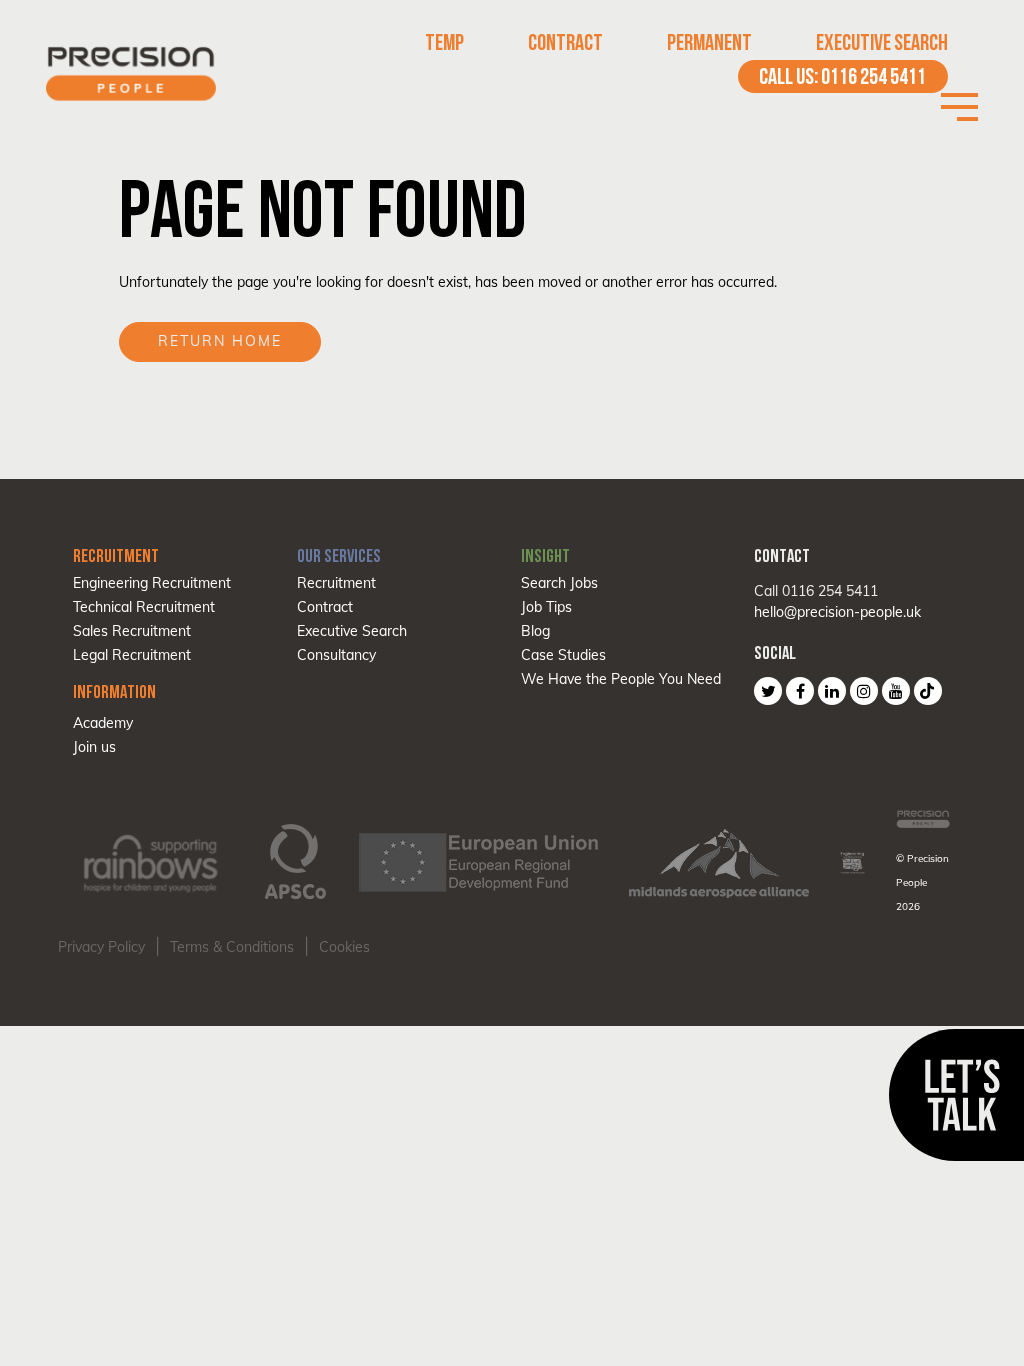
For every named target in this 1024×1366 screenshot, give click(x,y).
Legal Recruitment (132, 655)
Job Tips (546, 607)
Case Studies (563, 655)
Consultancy (336, 655)
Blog (535, 631)
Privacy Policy (101, 947)
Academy (103, 723)
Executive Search (882, 42)
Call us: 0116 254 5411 (842, 76)
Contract (565, 42)
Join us (94, 747)
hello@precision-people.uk (837, 612)
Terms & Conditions (232, 947)
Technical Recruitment (144, 607)
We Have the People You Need (621, 679)
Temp (444, 42)
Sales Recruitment (132, 631)
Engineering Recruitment (152, 583)
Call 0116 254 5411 (816, 591)
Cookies (344, 947)
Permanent (709, 42)
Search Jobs (559, 583)
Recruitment (336, 583)
